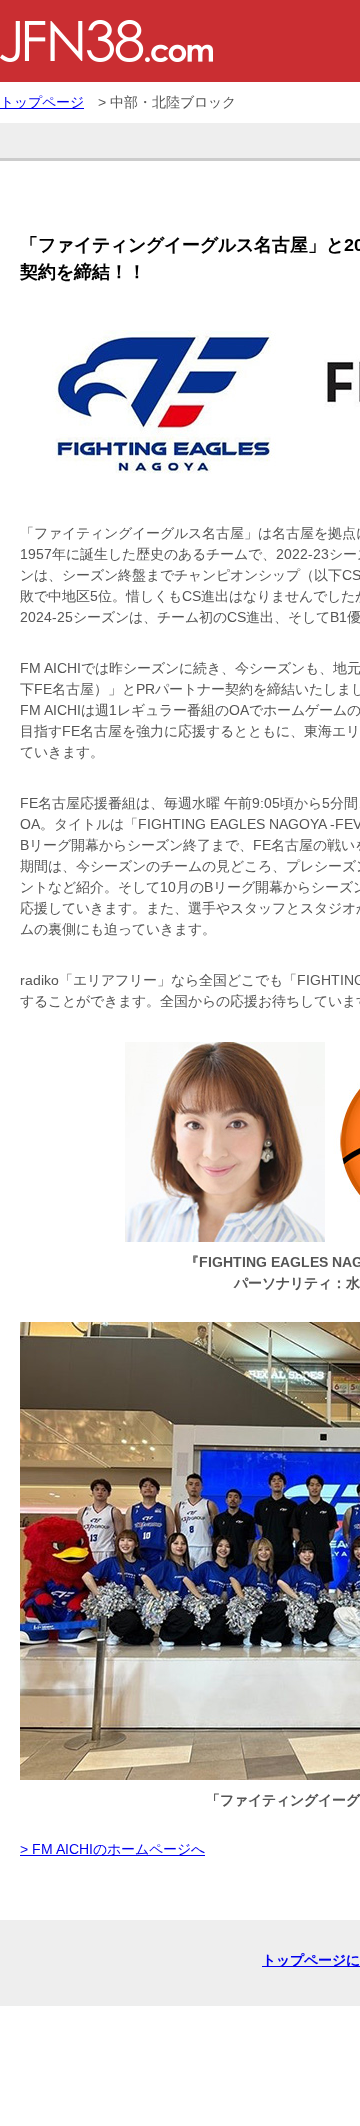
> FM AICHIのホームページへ (112, 1849)
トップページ (42, 102)
